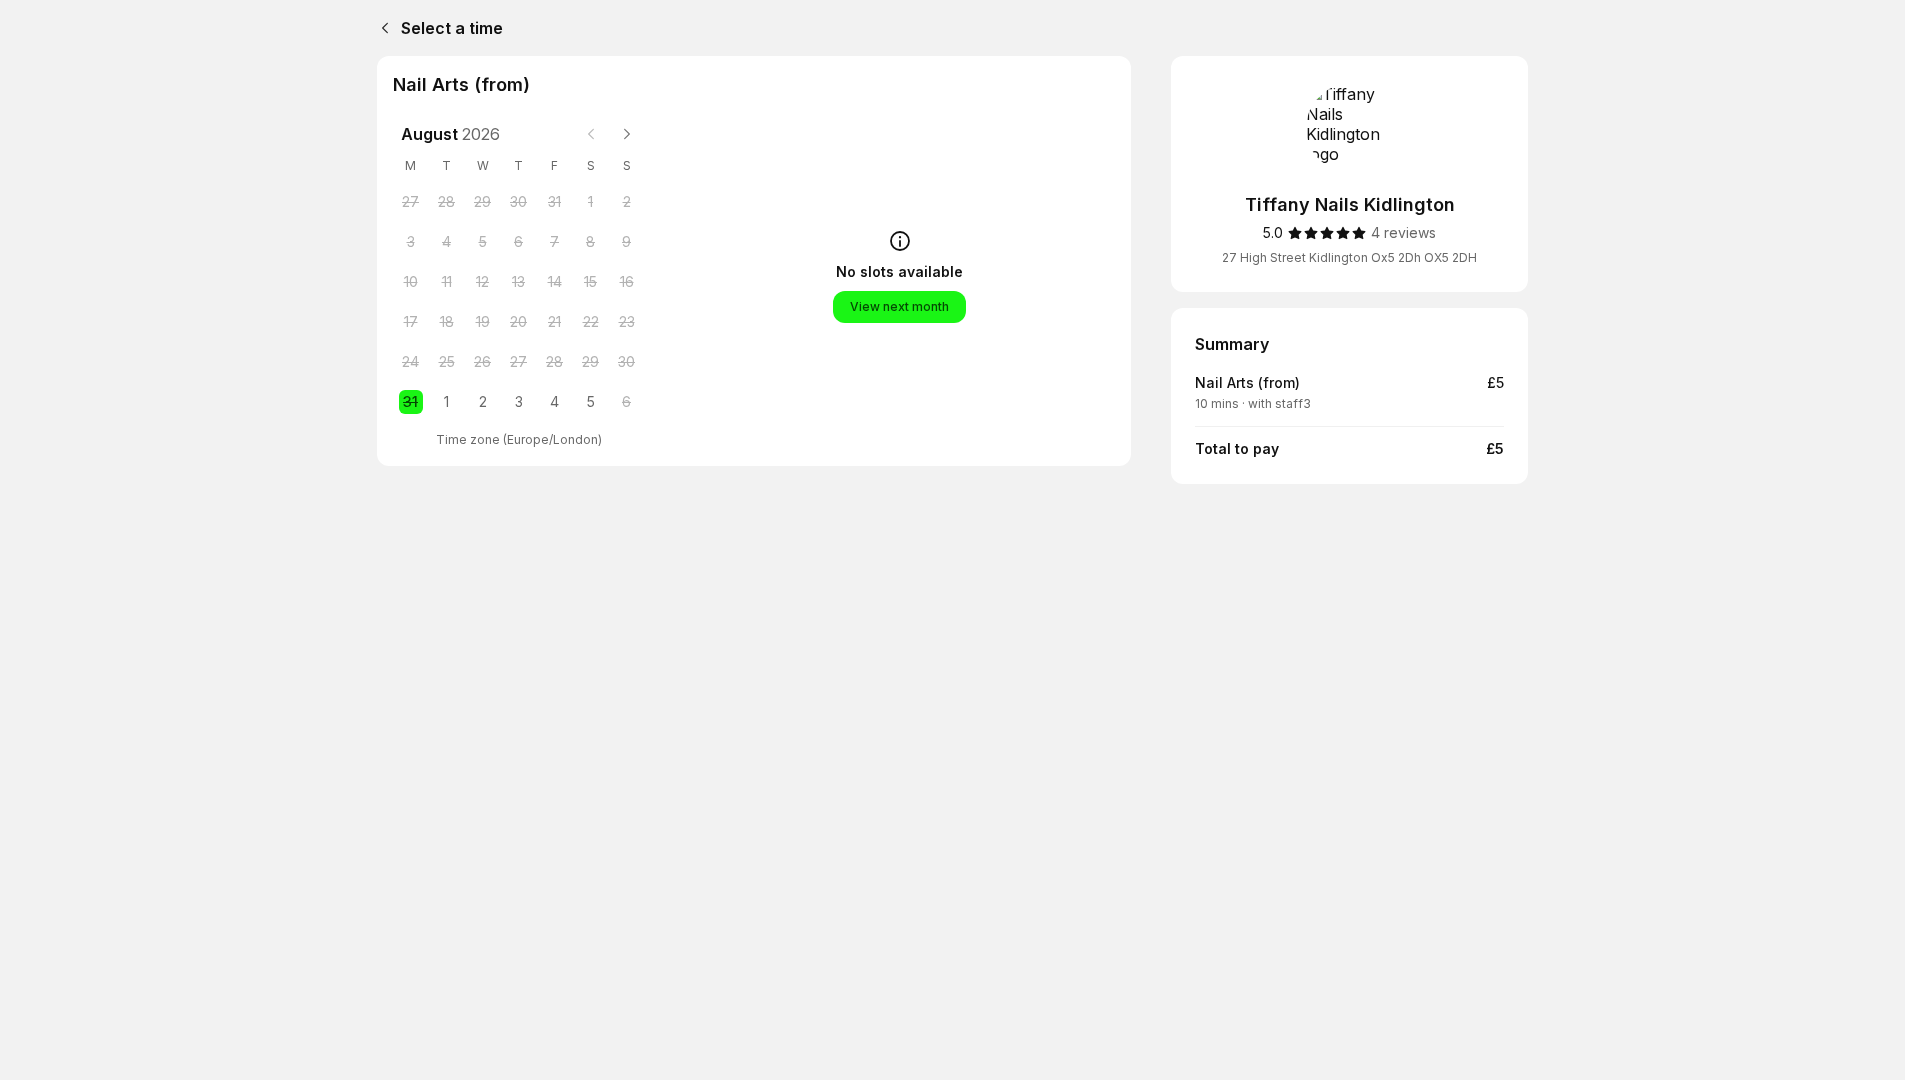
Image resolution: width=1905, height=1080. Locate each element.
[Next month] (627, 134)
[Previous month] (591, 134)
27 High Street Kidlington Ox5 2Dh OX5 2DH (1349, 257)
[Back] (381, 28)
